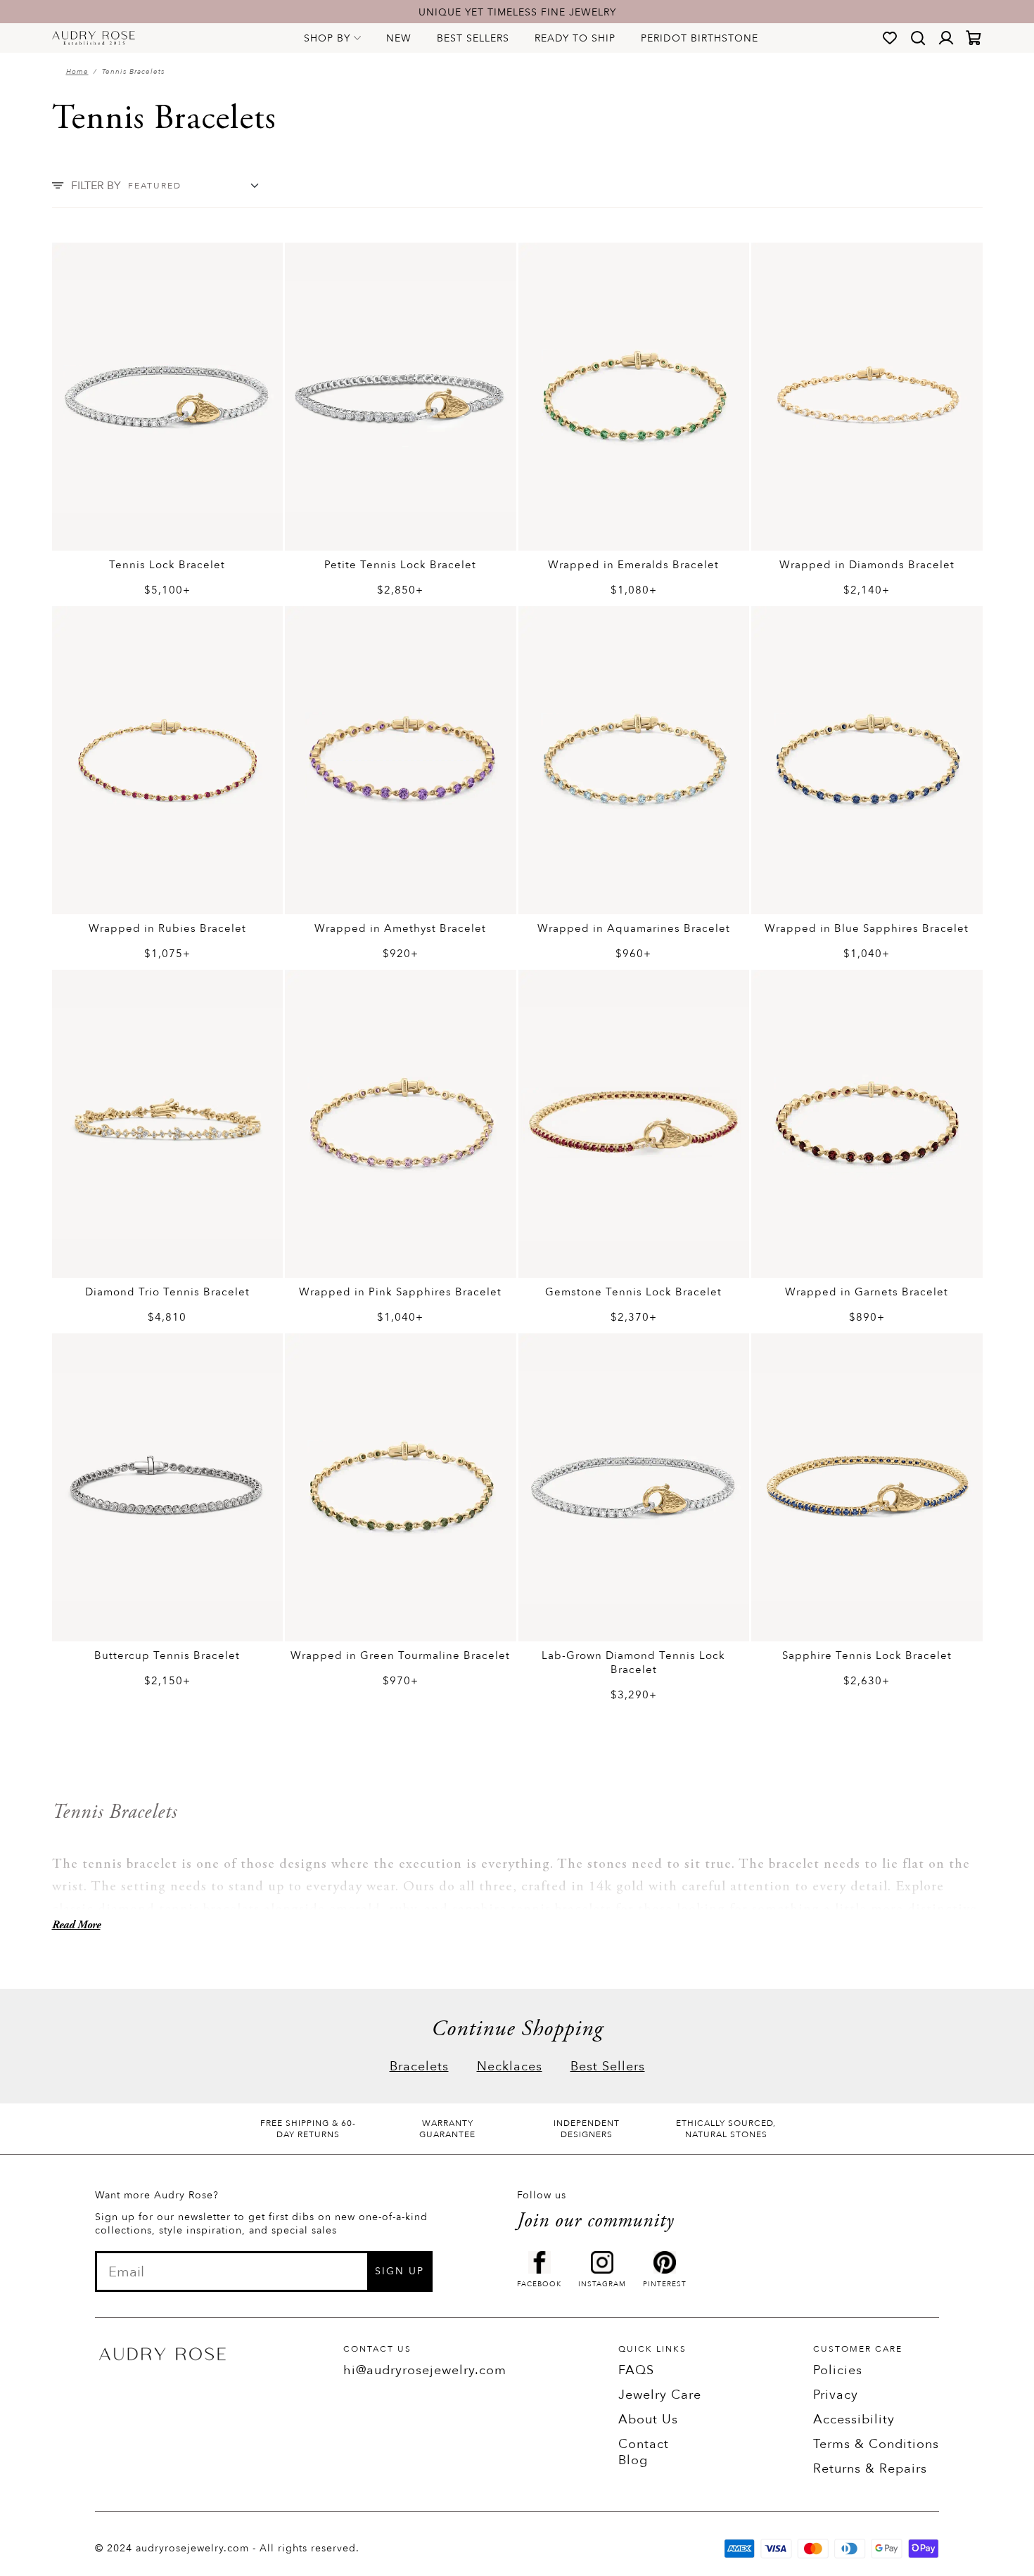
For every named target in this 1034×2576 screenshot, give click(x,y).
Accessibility (854, 2420)
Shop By (327, 38)
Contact (644, 2444)
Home (77, 72)
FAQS (636, 2370)
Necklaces (510, 2066)
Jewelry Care (660, 2395)
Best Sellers (473, 38)
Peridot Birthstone (700, 38)
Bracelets (419, 2066)
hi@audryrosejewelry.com (425, 2370)
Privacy (836, 2395)
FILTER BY (96, 186)
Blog (633, 2460)
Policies (838, 2370)
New (399, 38)
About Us (648, 2420)
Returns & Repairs (870, 2469)
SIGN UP (400, 2271)
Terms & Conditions (876, 2444)
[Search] (918, 38)
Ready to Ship (575, 38)
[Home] (94, 38)
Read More (76, 1925)
